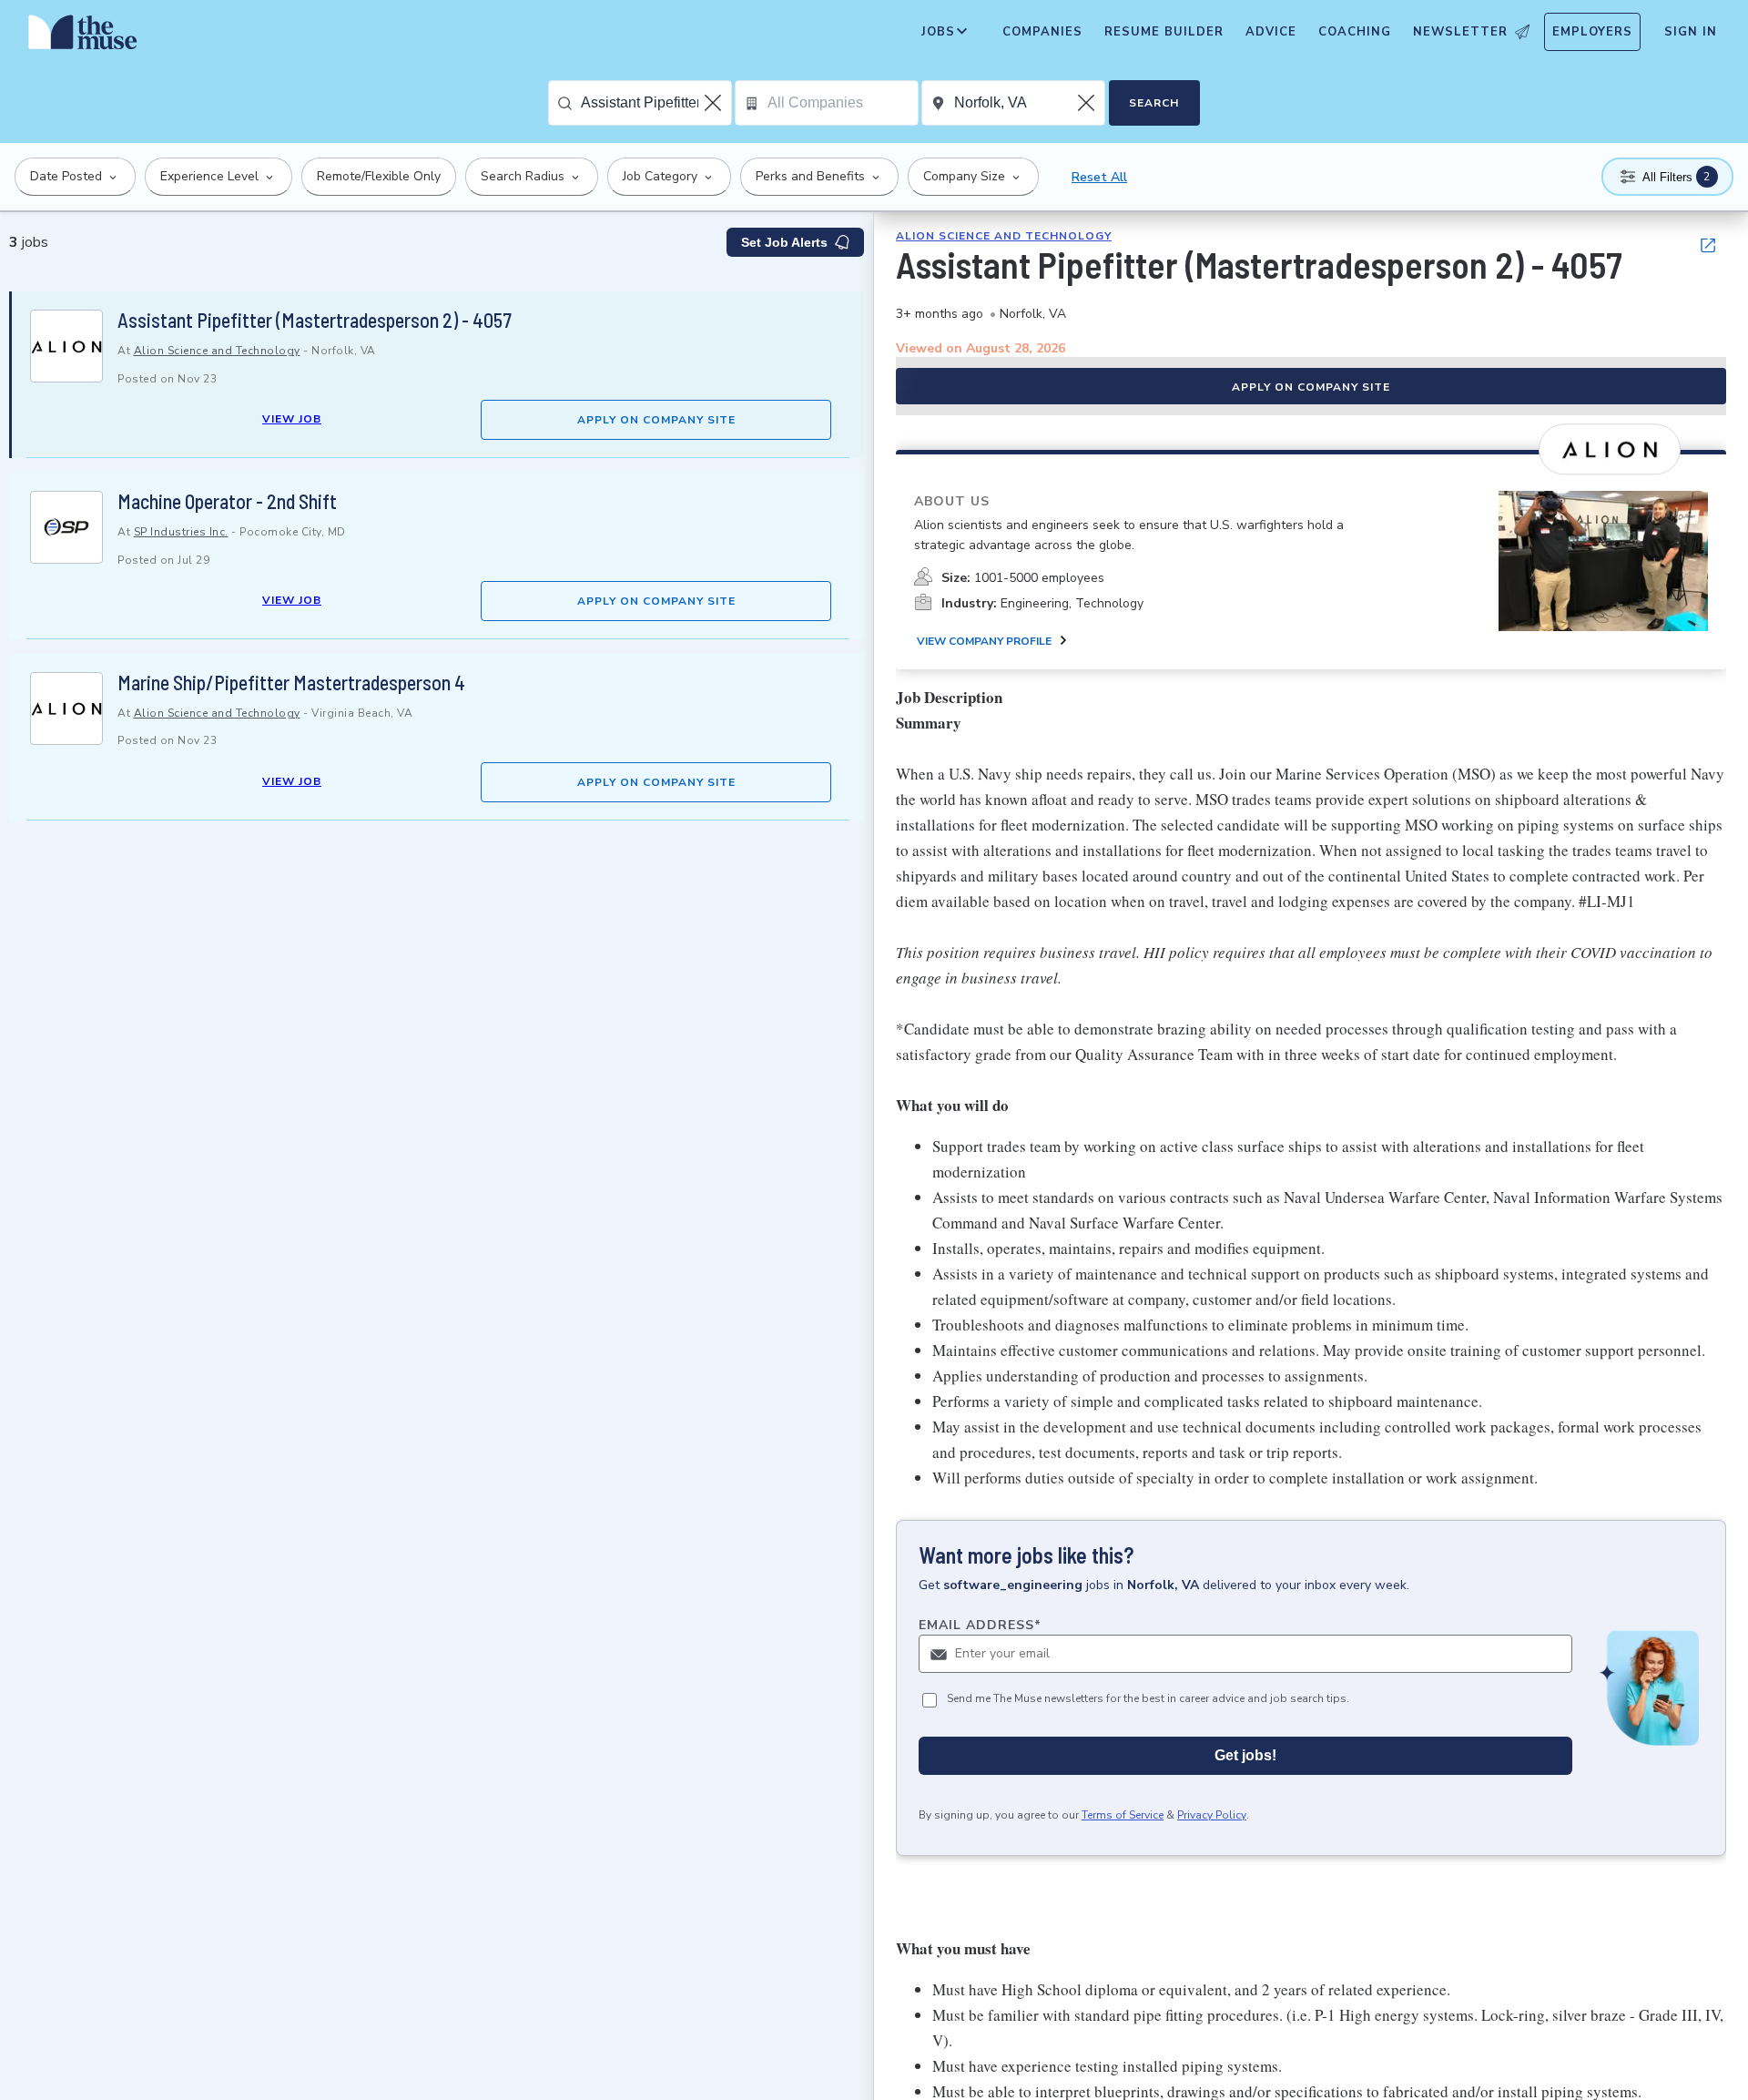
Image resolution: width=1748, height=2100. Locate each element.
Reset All (1099, 177)
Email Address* (980, 1625)
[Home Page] (83, 36)
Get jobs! (1245, 1755)
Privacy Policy (1212, 1815)
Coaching (1355, 32)
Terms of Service (1123, 1815)
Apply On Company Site (656, 420)
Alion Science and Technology (217, 351)
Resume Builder (1164, 32)
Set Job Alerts (784, 242)
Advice (1271, 32)
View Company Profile (984, 641)
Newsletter (1460, 32)
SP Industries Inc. (181, 532)
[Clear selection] (715, 103)
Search (1154, 103)
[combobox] (656, 103)
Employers (1592, 32)
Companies (1042, 32)
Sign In (1691, 32)
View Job (292, 419)
